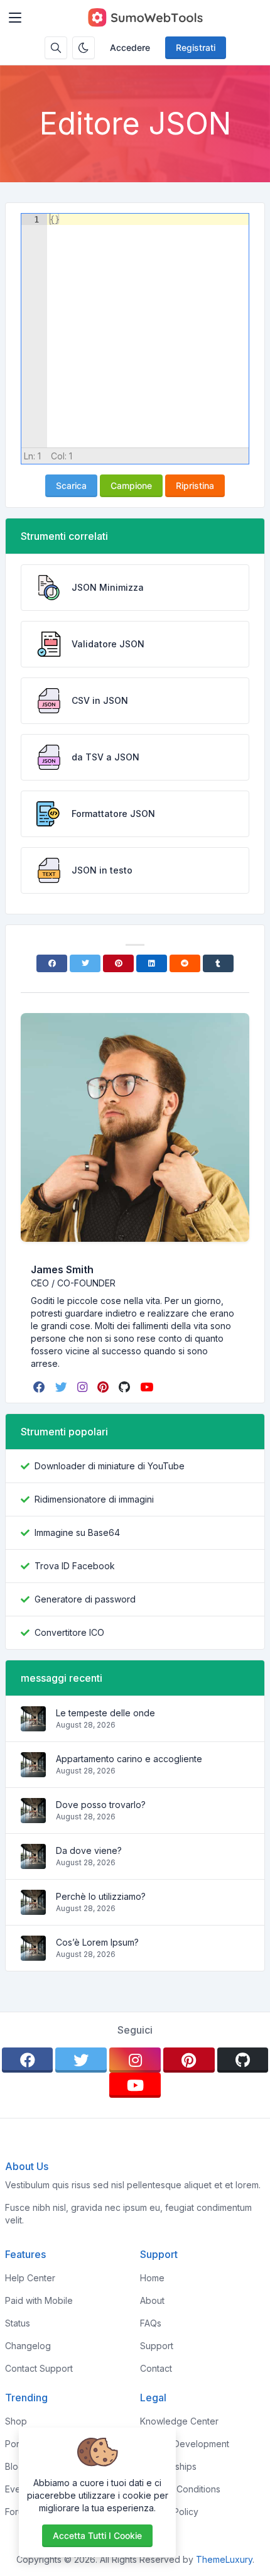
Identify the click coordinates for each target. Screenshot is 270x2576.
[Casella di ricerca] (56, 48)
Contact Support (39, 2368)
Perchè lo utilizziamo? (101, 1896)
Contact (156, 2368)
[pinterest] (104, 1387)
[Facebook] (52, 963)
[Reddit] (185, 963)
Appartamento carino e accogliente (129, 1759)
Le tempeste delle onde (105, 1713)
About (152, 2300)
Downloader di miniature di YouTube (110, 1466)
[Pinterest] (118, 963)
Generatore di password (85, 1599)
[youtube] (148, 1387)
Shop (16, 2421)
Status (18, 2323)
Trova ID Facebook (75, 1566)
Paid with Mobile (39, 2300)
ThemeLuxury (224, 2559)
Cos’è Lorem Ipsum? (97, 1942)
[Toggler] (15, 18)
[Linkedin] (152, 963)
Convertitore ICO (69, 1632)
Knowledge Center (179, 2421)
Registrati (196, 47)
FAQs (151, 2323)
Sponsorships (168, 2466)
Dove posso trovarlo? (101, 1805)
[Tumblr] (218, 963)
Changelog (28, 2346)
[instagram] (84, 1387)
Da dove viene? (89, 1850)
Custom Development (185, 2444)
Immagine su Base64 (77, 1532)
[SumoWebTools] (145, 18)
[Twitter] (85, 963)
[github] (126, 1387)
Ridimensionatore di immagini (94, 1499)
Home (152, 2278)
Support (157, 2346)
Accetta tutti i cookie (97, 2535)
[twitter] (62, 1387)
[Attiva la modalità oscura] (84, 48)
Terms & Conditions (180, 2489)
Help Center (30, 2278)
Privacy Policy (169, 2512)
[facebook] (40, 1387)
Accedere (130, 47)
